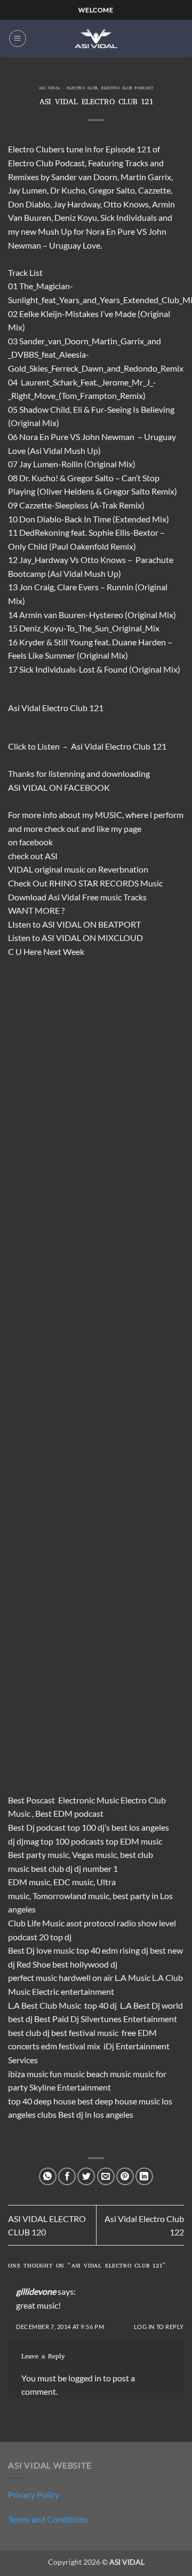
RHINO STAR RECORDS (94, 883)
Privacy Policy (34, 2494)
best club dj (52, 1868)
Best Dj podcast (37, 1827)
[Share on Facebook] (67, 2176)
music (75, 869)
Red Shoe (34, 1964)
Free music (102, 897)
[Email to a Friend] (106, 2176)
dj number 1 (96, 1868)
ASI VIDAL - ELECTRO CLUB (68, 89)
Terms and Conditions (48, 2519)
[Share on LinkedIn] (144, 2176)
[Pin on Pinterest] (125, 2176)
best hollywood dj (85, 1964)
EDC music (73, 1882)
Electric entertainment (73, 1991)
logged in (85, 2378)
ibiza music (28, 2074)
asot (74, 1923)
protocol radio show (121, 1923)
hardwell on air (86, 1977)
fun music (67, 2074)
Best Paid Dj (57, 2019)
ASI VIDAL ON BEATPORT (91, 924)
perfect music (33, 1977)
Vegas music (94, 1854)
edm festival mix (71, 2046)
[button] (18, 38)
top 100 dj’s (89, 1827)
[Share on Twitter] (86, 2176)
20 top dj (55, 1937)
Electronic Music (89, 1800)
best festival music (85, 2033)
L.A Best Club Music (45, 2005)
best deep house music (119, 2101)
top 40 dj (101, 2005)
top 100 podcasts (72, 1841)
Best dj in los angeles (96, 2114)
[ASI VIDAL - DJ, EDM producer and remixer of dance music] (96, 38)
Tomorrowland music (71, 1896)
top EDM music (134, 1841)
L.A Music (133, 1977)
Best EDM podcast (69, 1813)
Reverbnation (123, 869)
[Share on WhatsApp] (48, 2176)
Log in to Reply (159, 2327)
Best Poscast (31, 1800)
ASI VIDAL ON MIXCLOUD (92, 938)
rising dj (134, 1950)
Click (17, 746)
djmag (28, 1841)
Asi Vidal (64, 897)
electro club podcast (127, 89)
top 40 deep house (42, 2101)
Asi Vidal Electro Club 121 (119, 746)
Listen (49, 746)
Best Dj (21, 1950)
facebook (36, 842)
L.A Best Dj (140, 2005)
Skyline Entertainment (70, 2087)
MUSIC (109, 815)
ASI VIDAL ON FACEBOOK (59, 787)
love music (55, 1950)
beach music (109, 2074)
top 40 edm (97, 1950)
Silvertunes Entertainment (129, 2019)
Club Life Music (36, 1923)
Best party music (38, 1854)
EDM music (29, 1882)
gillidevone (36, 2291)
